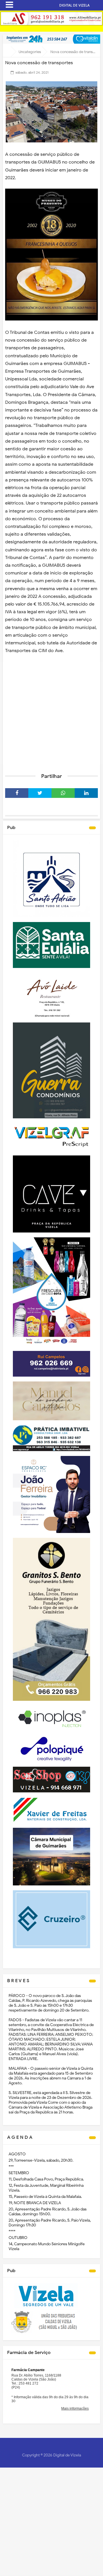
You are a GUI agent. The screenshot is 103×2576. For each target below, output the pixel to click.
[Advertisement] (51, 713)
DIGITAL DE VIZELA (74, 5)
